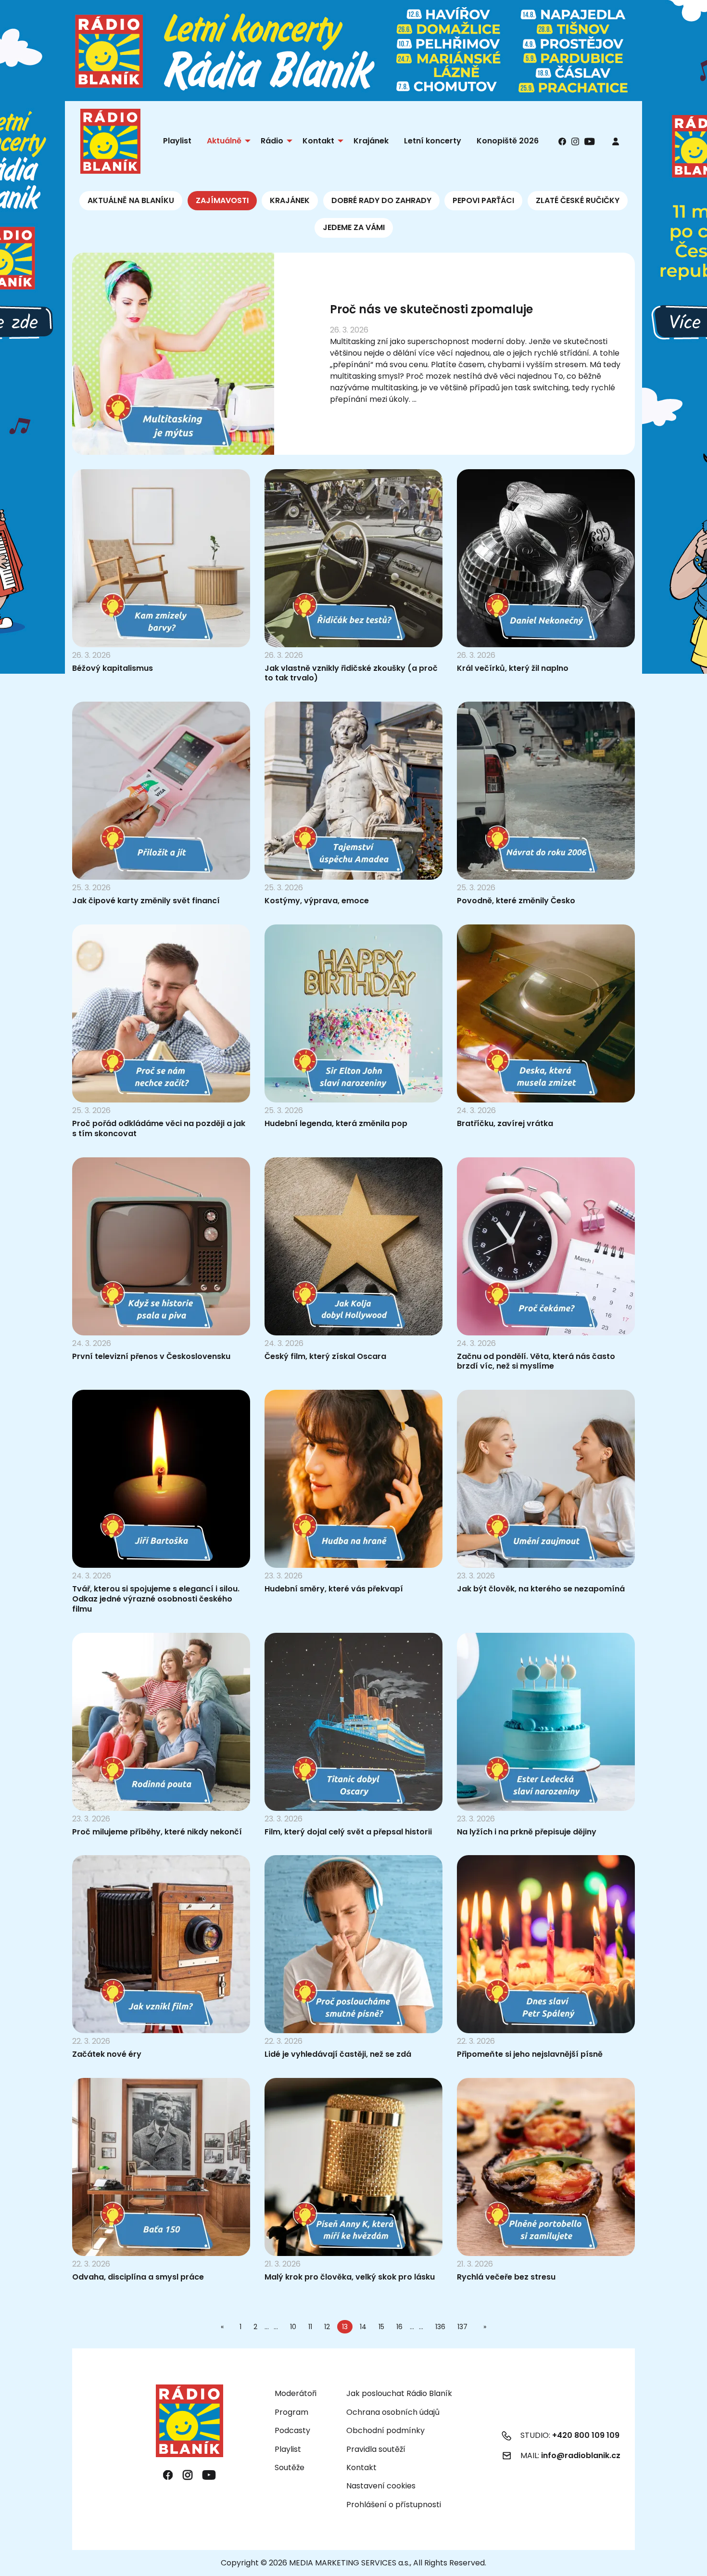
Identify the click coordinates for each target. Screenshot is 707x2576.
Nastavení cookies (381, 2486)
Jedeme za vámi (354, 227)
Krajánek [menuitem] (371, 141)
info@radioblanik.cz (581, 2455)
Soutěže (290, 2467)
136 (440, 2327)
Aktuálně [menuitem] (224, 141)
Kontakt (361, 2467)
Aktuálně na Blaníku (131, 200)
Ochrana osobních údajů (393, 2412)
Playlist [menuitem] (177, 141)
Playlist (288, 2449)
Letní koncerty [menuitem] (433, 141)
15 (381, 2327)
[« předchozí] (224, 2327)
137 (462, 2327)
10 (293, 2327)
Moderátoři (296, 2393)
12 (327, 2327)
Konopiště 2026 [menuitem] (508, 141)
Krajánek (290, 200)
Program (291, 2412)
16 (399, 2327)
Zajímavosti (222, 200)
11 (310, 2327)
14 (363, 2327)
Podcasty (292, 2430)
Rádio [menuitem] (272, 141)
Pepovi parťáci (483, 200)
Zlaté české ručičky (578, 200)
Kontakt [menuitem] (318, 141)
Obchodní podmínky (385, 2430)
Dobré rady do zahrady (381, 200)
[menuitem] (616, 141)
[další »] (483, 2327)
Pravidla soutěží (376, 2449)
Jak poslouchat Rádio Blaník (399, 2393)
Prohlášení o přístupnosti (394, 2505)
